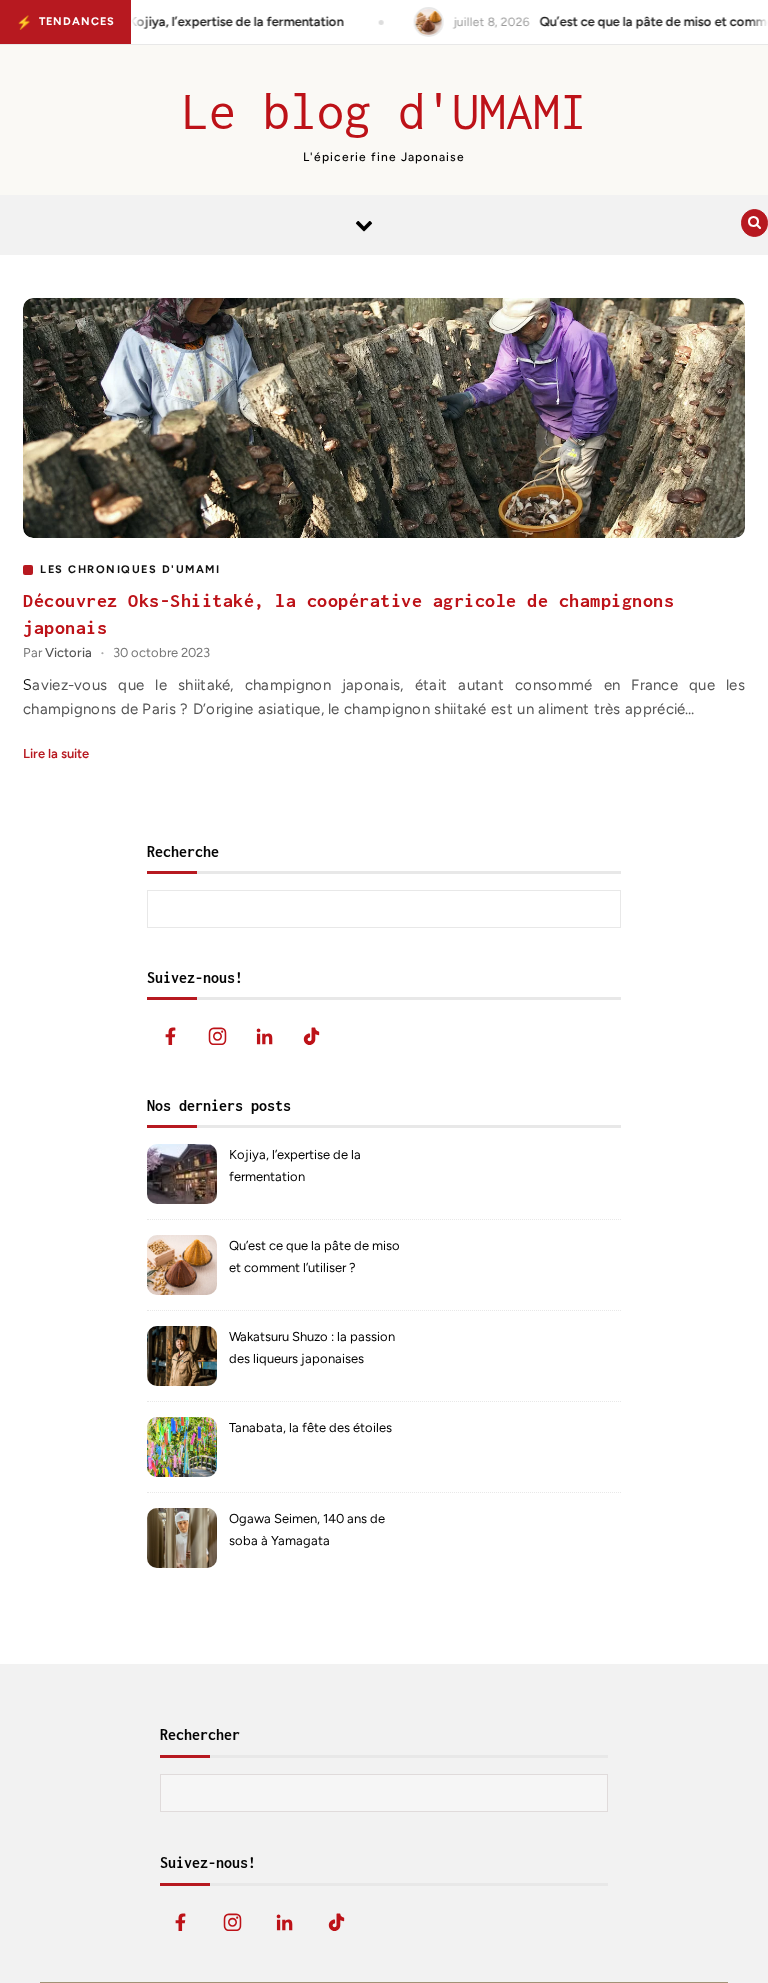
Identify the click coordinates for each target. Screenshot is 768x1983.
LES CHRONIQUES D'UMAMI (130, 569)
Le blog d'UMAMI (384, 111)
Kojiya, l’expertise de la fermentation (295, 1165)
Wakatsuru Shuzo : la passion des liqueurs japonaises (312, 1347)
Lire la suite (56, 753)
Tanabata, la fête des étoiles (310, 1427)
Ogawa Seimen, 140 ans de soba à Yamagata (307, 1529)
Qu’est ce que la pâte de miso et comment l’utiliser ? (314, 1256)
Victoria (68, 652)
